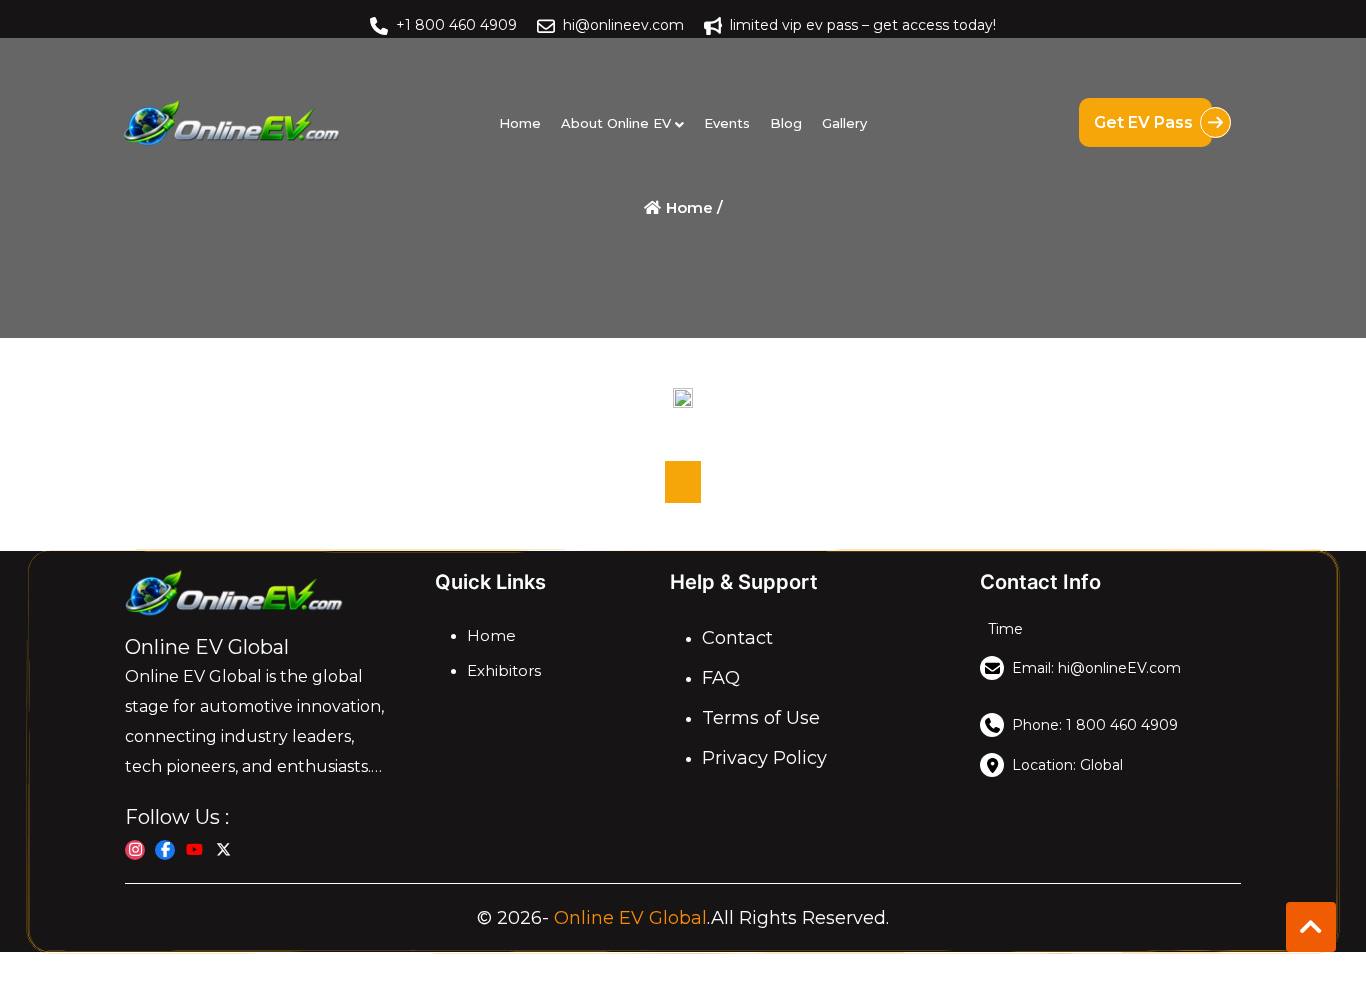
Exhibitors (504, 670)
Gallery (844, 123)
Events (727, 123)
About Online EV (616, 123)
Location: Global (1067, 765)
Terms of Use (761, 718)
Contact (737, 638)
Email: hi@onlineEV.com (1096, 668)
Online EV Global (630, 918)
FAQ (721, 678)
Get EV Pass (1145, 122)
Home (520, 123)
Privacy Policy (764, 758)
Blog (786, 123)
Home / (692, 207)
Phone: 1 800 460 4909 (1095, 725)
